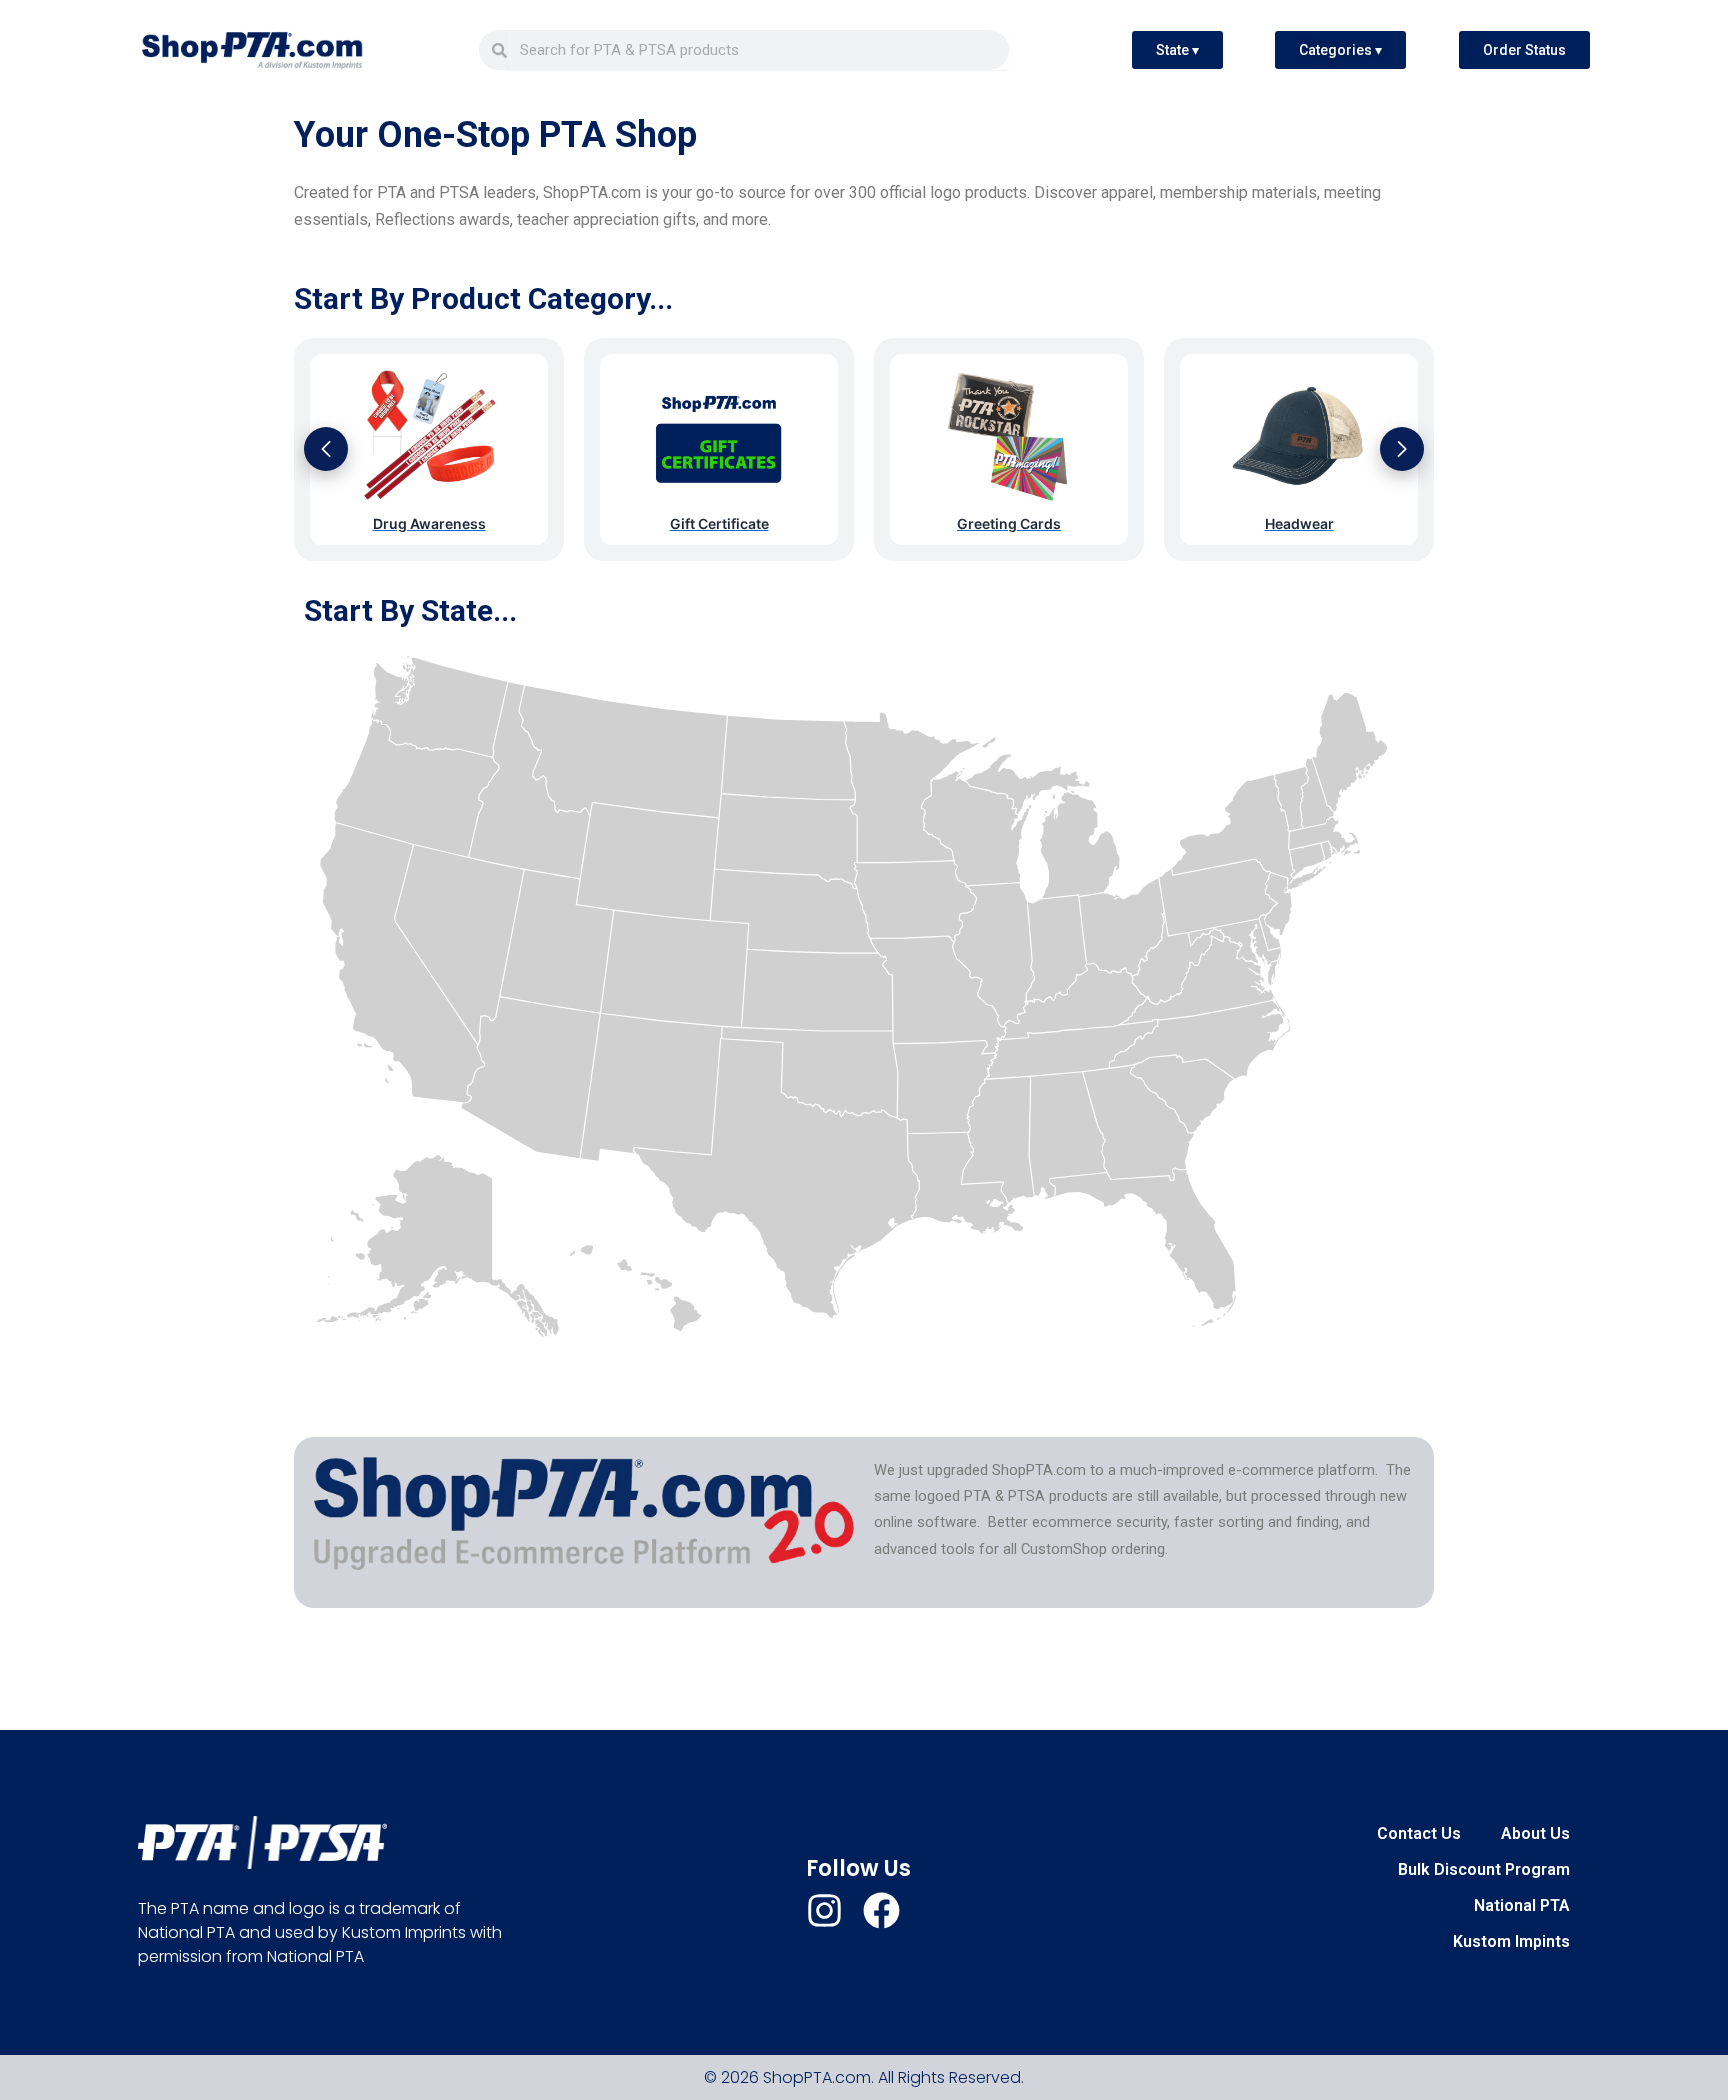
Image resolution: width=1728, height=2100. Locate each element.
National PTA (1522, 1905)
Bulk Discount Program (1484, 1869)
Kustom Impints (1511, 1941)
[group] (429, 449)
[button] (326, 449)
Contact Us (1419, 1833)
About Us (1535, 1833)
